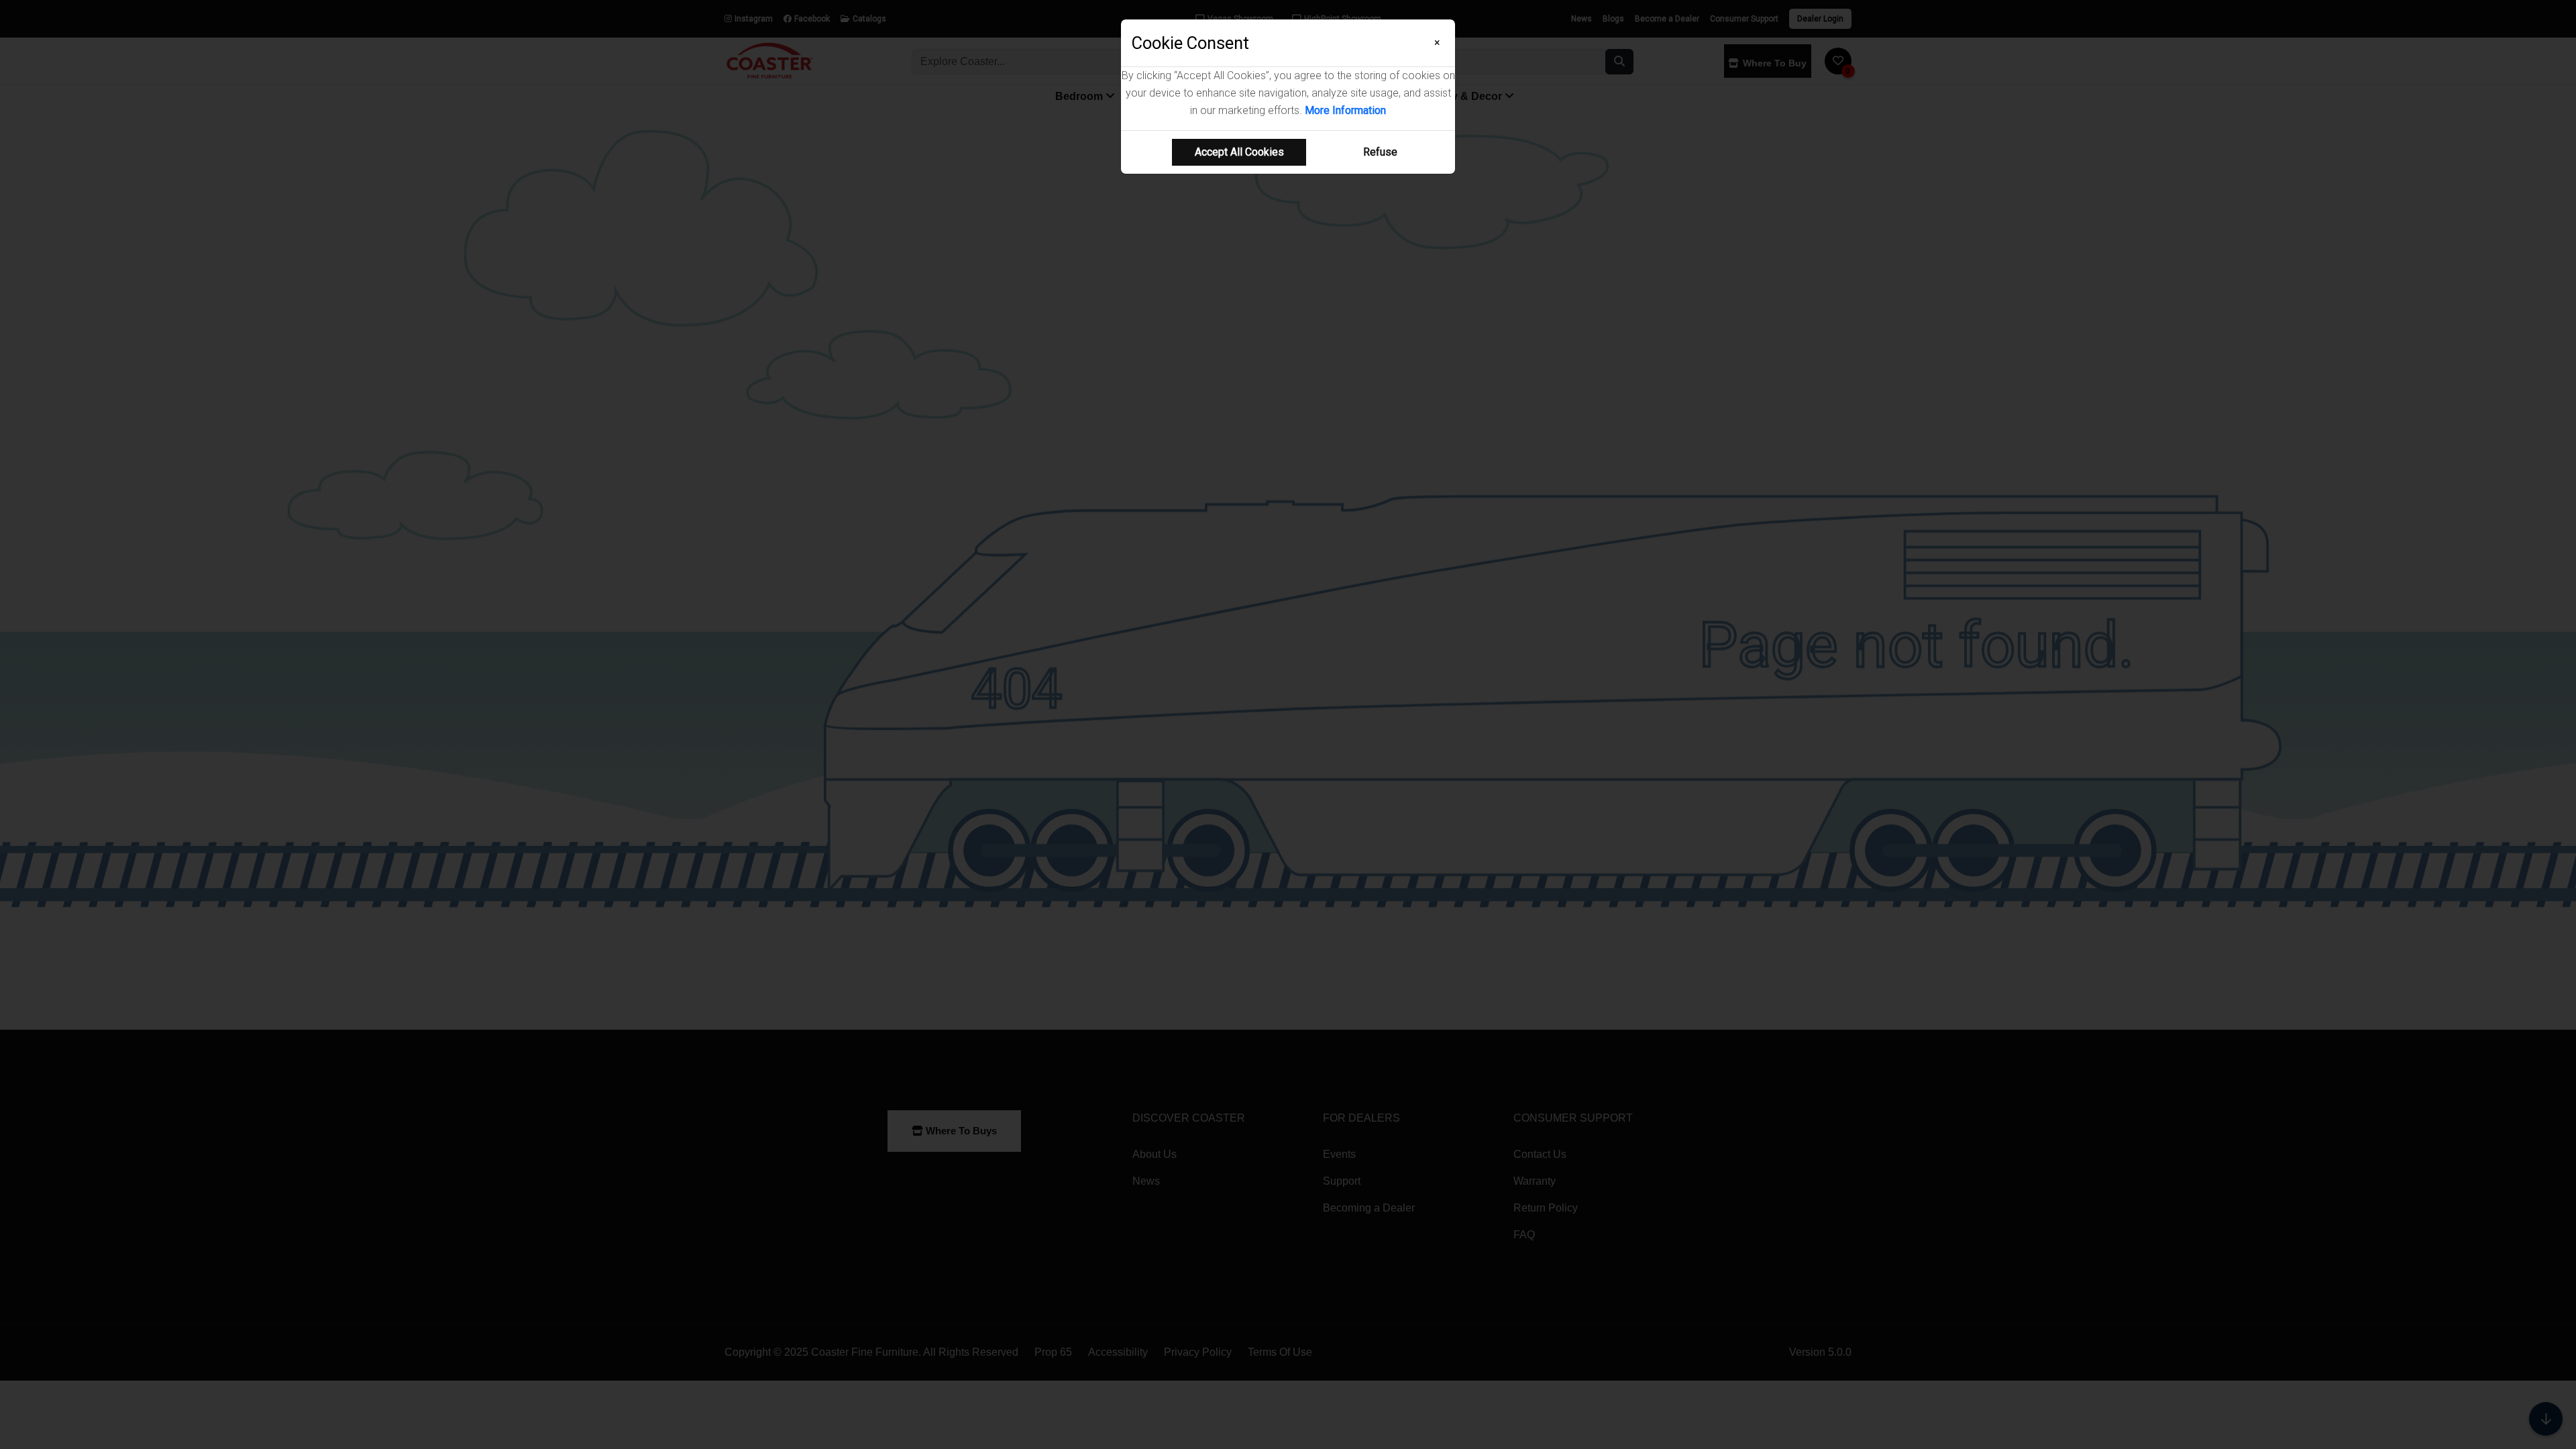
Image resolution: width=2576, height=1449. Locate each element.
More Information (1345, 110)
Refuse (1380, 152)
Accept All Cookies (1239, 152)
